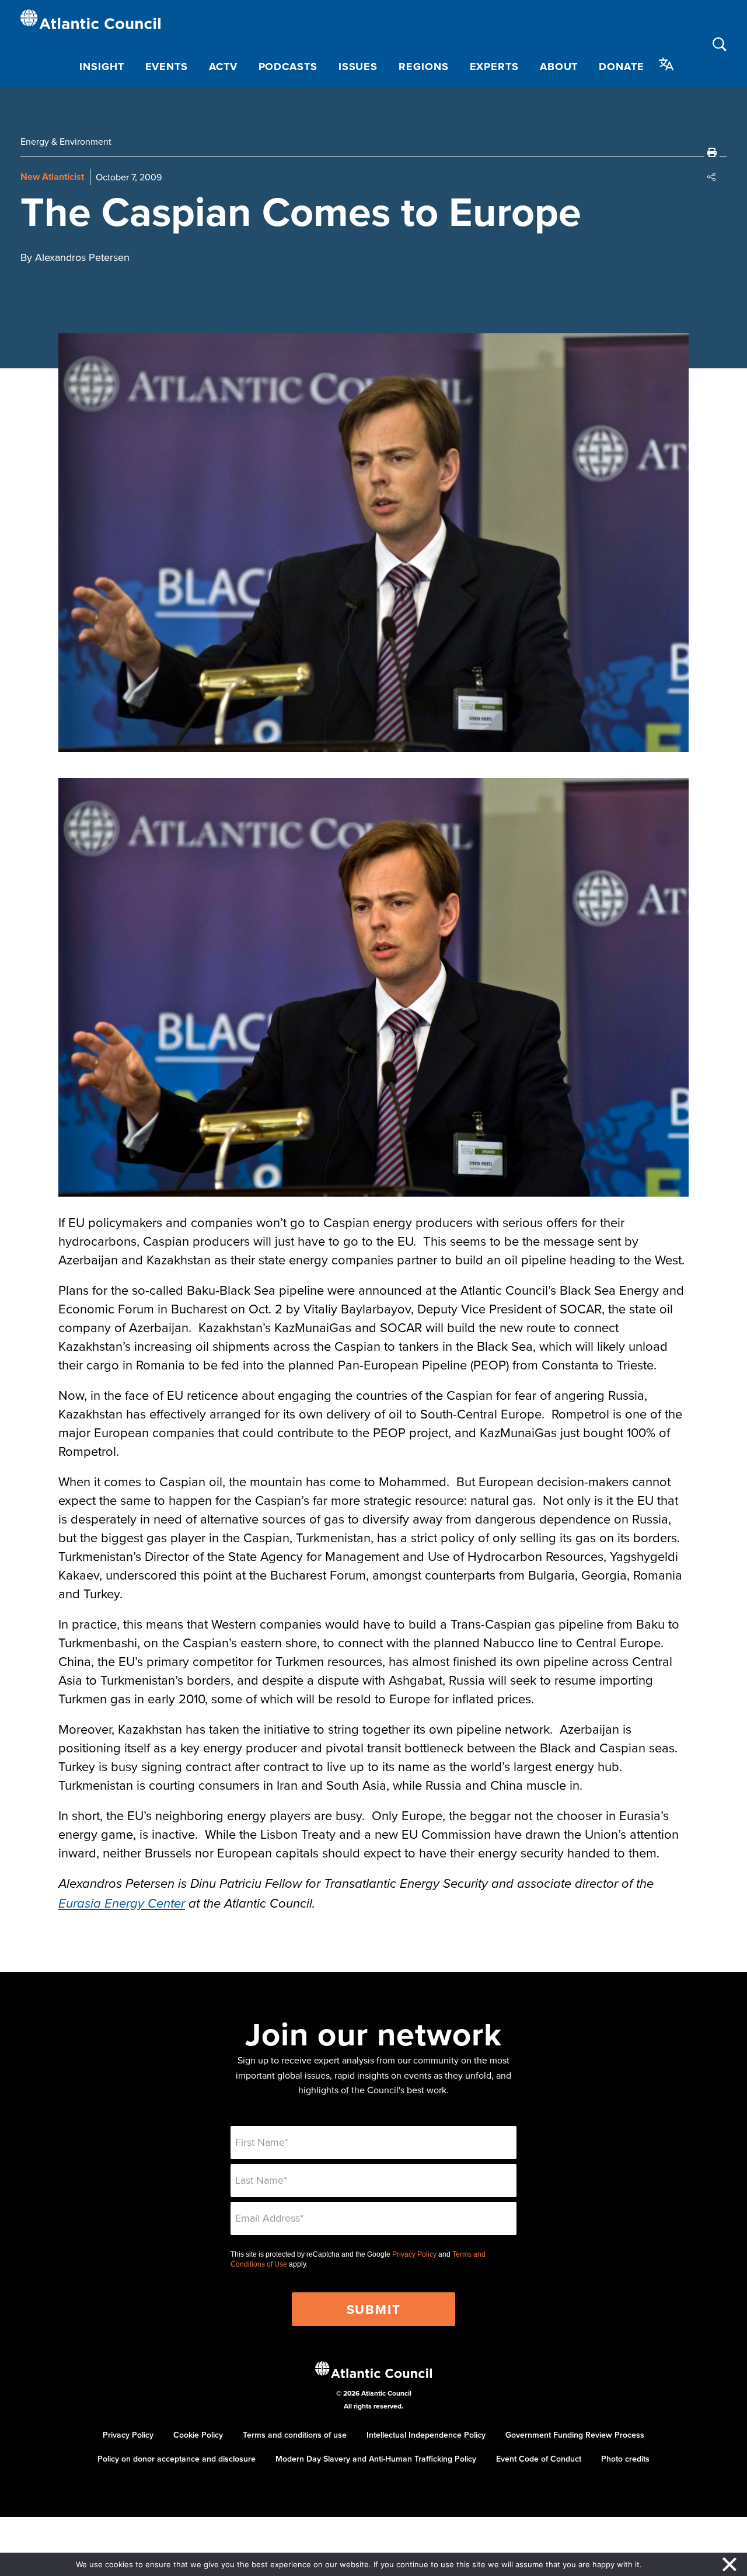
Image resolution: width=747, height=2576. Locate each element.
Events (167, 67)
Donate (621, 67)
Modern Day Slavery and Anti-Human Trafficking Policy (376, 2459)
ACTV (223, 67)
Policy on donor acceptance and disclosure (177, 2459)
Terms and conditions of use (295, 2435)
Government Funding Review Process (575, 2435)
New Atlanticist (52, 177)
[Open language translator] (666, 64)
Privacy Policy (414, 2254)
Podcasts (288, 67)
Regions (423, 67)
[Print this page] (712, 152)
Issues (358, 67)
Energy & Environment (66, 141)
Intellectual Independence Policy (426, 2435)
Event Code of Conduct (539, 2459)
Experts (494, 67)
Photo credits (625, 2459)
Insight (102, 67)
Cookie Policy (198, 2435)
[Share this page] (712, 177)
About (559, 67)
